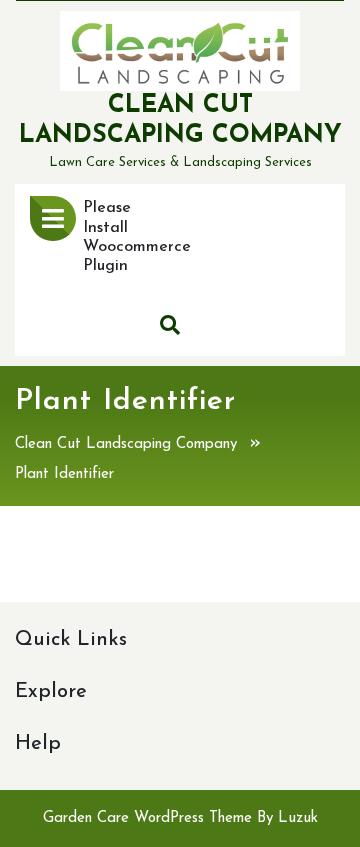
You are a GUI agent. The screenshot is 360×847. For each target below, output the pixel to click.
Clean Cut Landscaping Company (126, 444)
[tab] (53, 218)
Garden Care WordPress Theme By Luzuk (180, 818)
